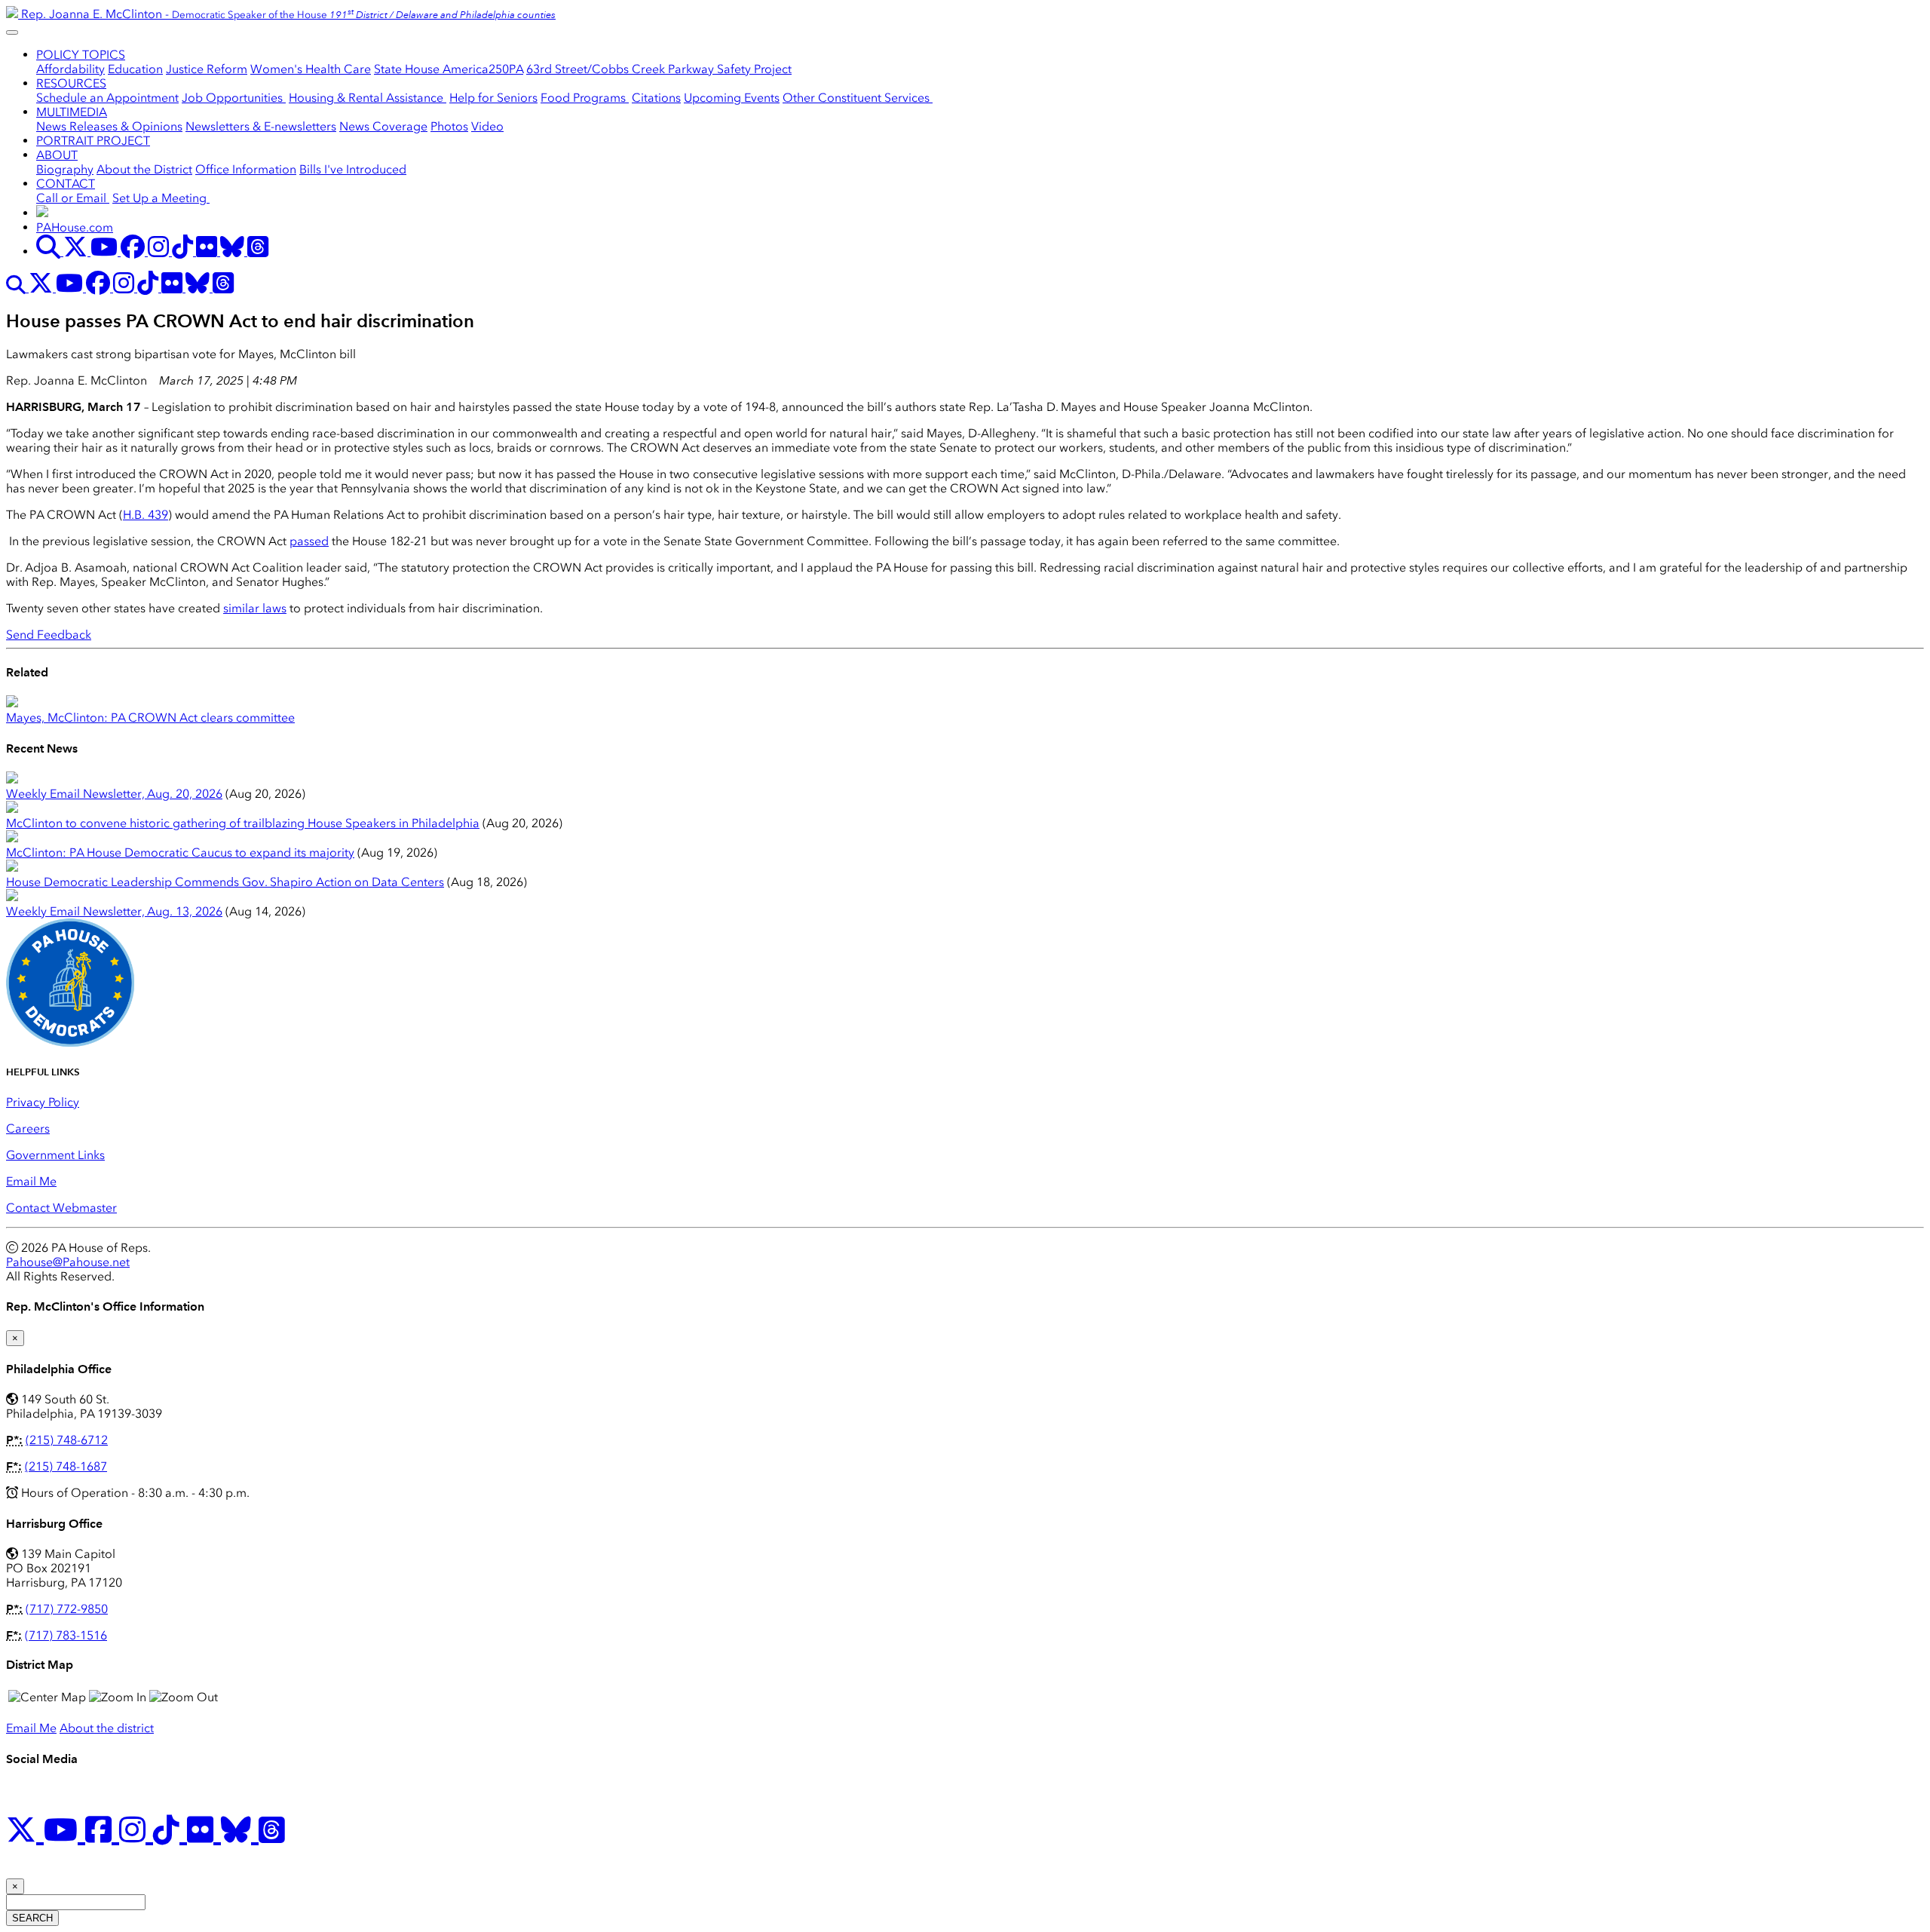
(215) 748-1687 (66, 1466)
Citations (656, 98)
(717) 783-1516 (66, 1635)
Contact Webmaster (61, 1208)
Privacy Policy (43, 1102)
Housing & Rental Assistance (368, 98)
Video (487, 126)
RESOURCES (71, 83)
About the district (107, 1728)
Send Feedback (49, 635)
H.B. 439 (146, 515)
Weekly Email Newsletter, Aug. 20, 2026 (114, 794)
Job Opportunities (234, 98)
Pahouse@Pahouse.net (68, 1262)
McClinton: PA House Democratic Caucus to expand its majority (180, 853)
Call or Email (73, 198)
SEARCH (32, 1918)
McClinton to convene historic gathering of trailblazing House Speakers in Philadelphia (243, 823)
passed (309, 541)
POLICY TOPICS (81, 55)
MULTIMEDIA (72, 112)
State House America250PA (449, 69)
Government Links (55, 1155)
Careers (28, 1129)
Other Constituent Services (858, 98)
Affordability (70, 69)
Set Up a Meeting (161, 198)
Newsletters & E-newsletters (261, 126)
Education (135, 69)
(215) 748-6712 (67, 1440)
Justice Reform (207, 69)
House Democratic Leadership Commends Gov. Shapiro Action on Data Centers (225, 882)
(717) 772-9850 (67, 1609)
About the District (144, 169)
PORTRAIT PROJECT (93, 141)
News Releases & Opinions (109, 126)
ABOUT (57, 155)
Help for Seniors (493, 98)
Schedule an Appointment (107, 98)
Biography (65, 169)
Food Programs (585, 98)
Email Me (31, 1181)
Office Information (246, 169)
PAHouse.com (75, 227)
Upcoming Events (732, 98)
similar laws (255, 608)
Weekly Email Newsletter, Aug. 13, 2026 (114, 911)
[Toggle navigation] (12, 32)
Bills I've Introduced (353, 169)
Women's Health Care (311, 69)
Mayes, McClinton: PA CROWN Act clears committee (150, 718)
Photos (449, 126)
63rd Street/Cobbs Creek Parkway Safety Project (659, 69)
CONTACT (66, 184)
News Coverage (383, 126)
